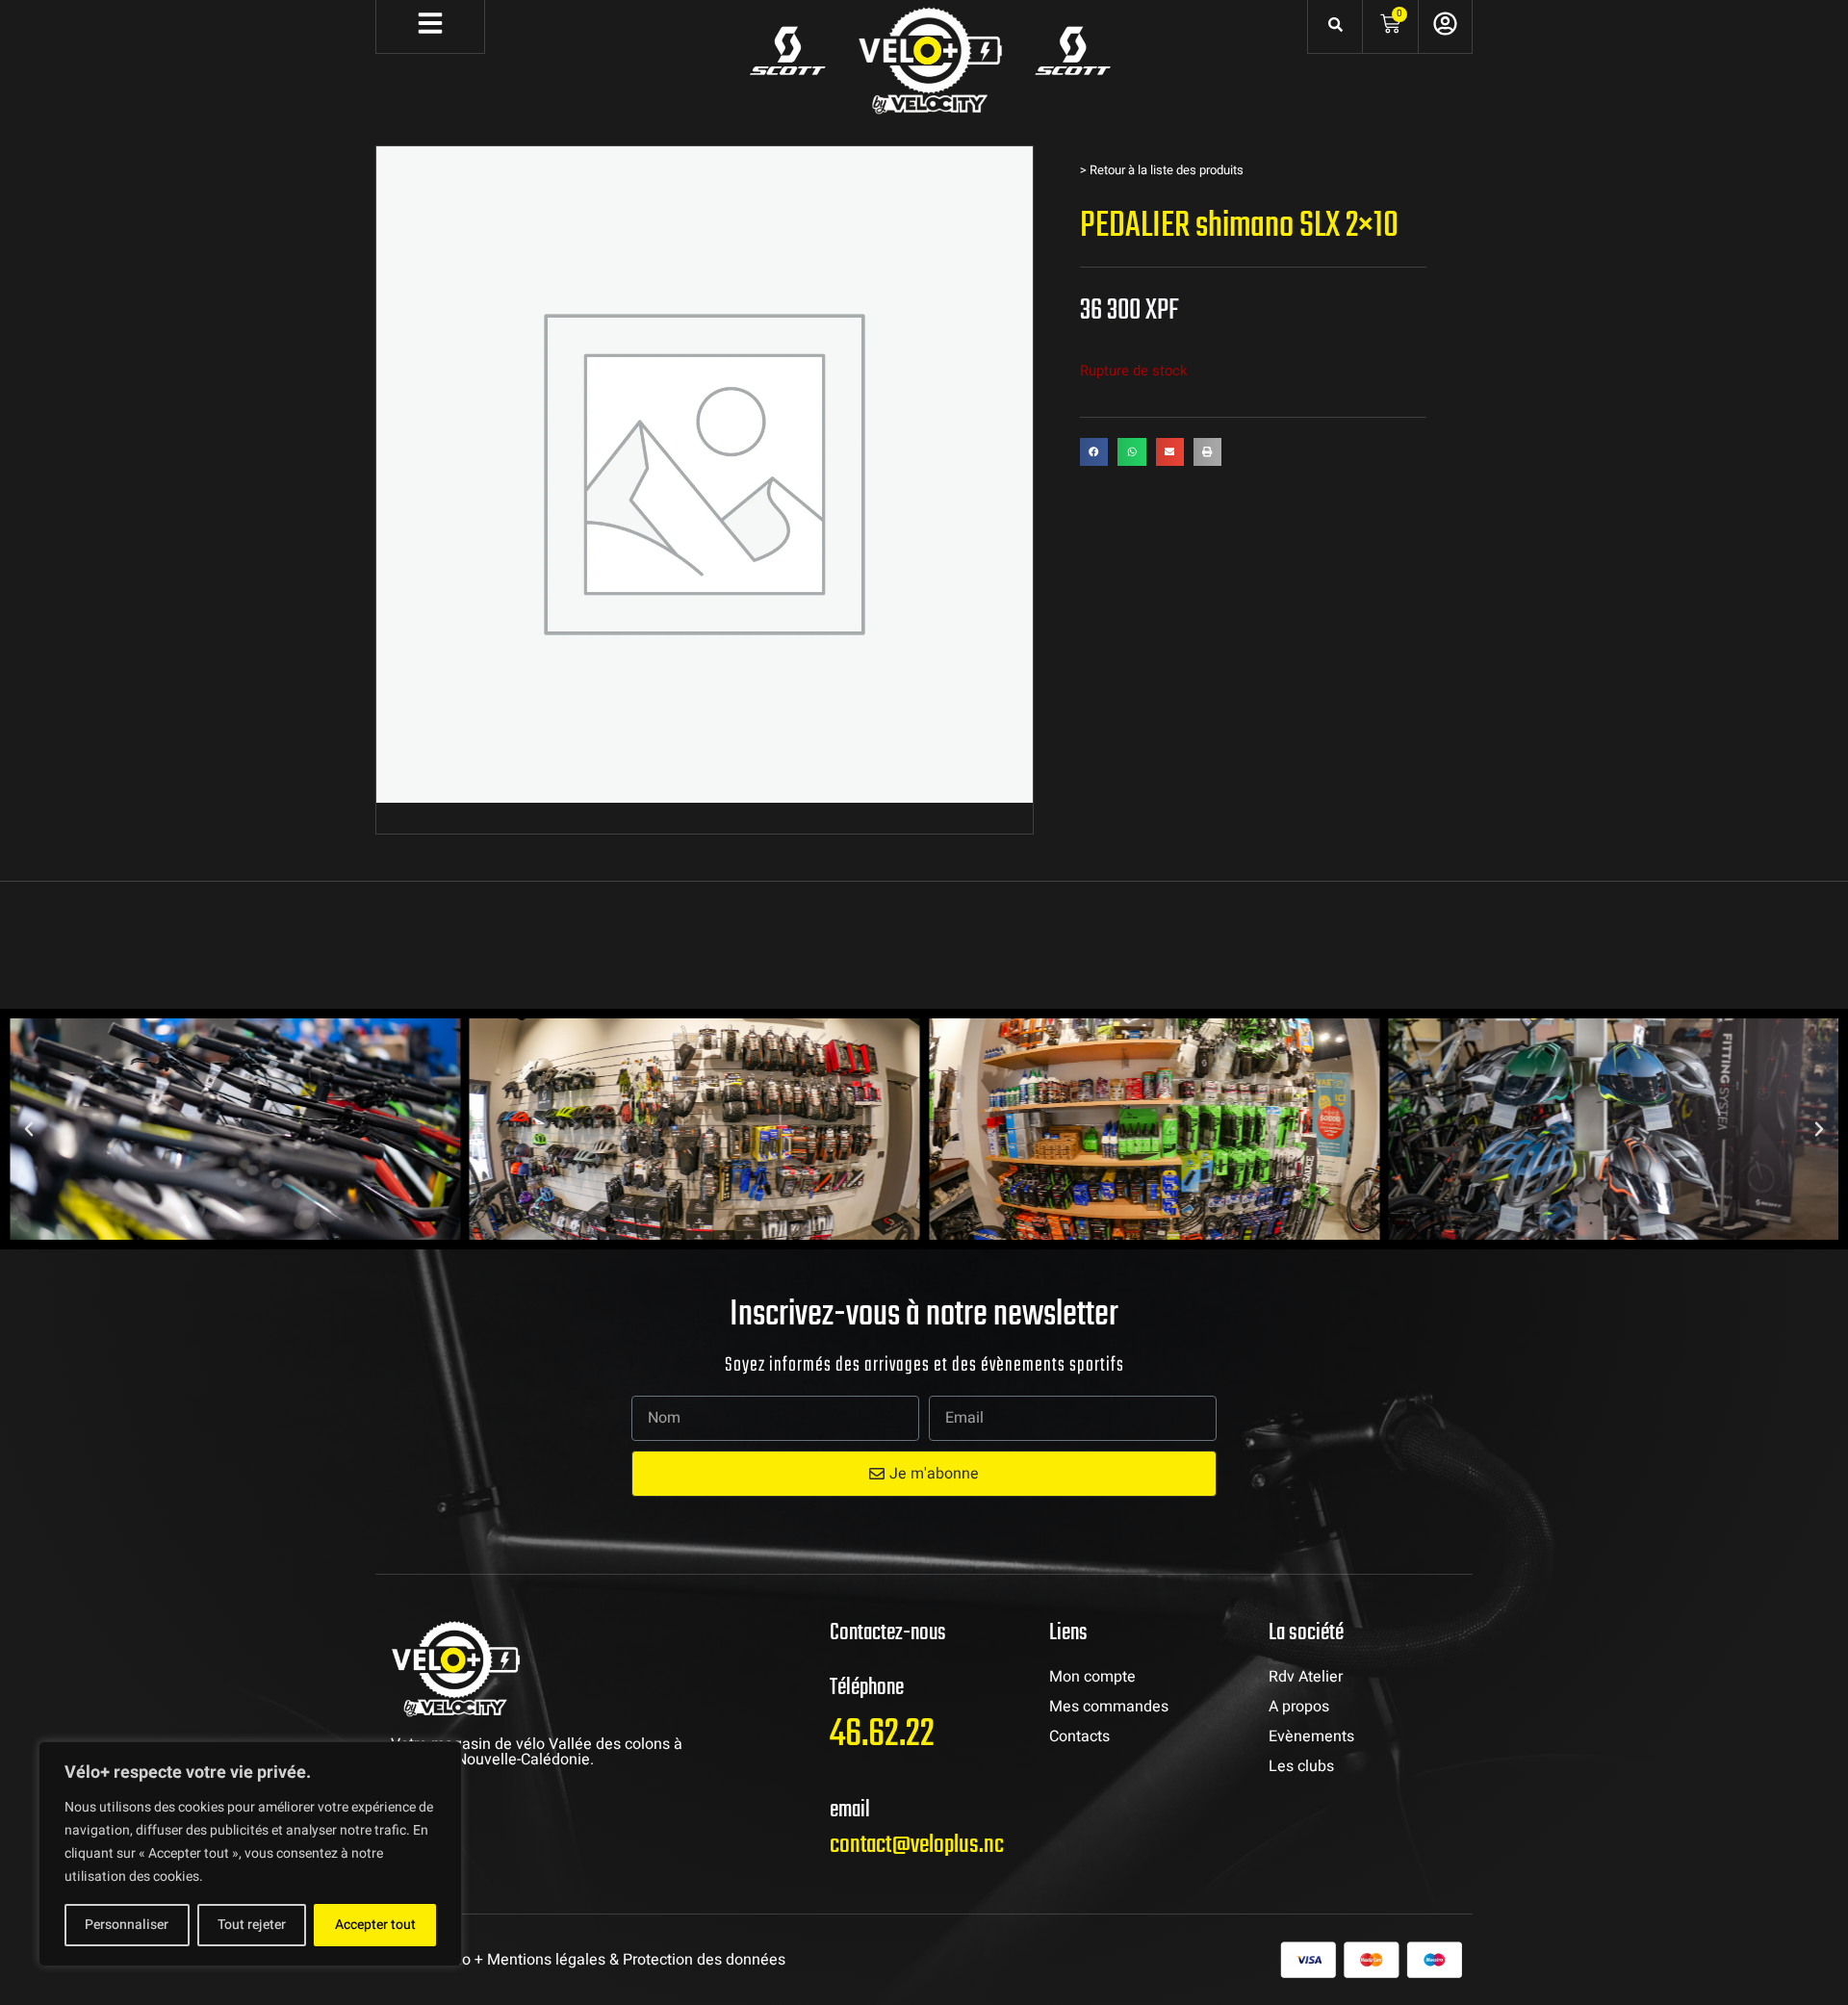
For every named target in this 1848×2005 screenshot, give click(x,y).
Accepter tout (375, 1925)
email (850, 1810)
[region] (250, 1854)
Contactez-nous (888, 1633)
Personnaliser (127, 1925)
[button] (1094, 452)
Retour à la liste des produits (1167, 170)
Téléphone (867, 1688)
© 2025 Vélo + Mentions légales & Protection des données (585, 1960)
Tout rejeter (252, 1925)
